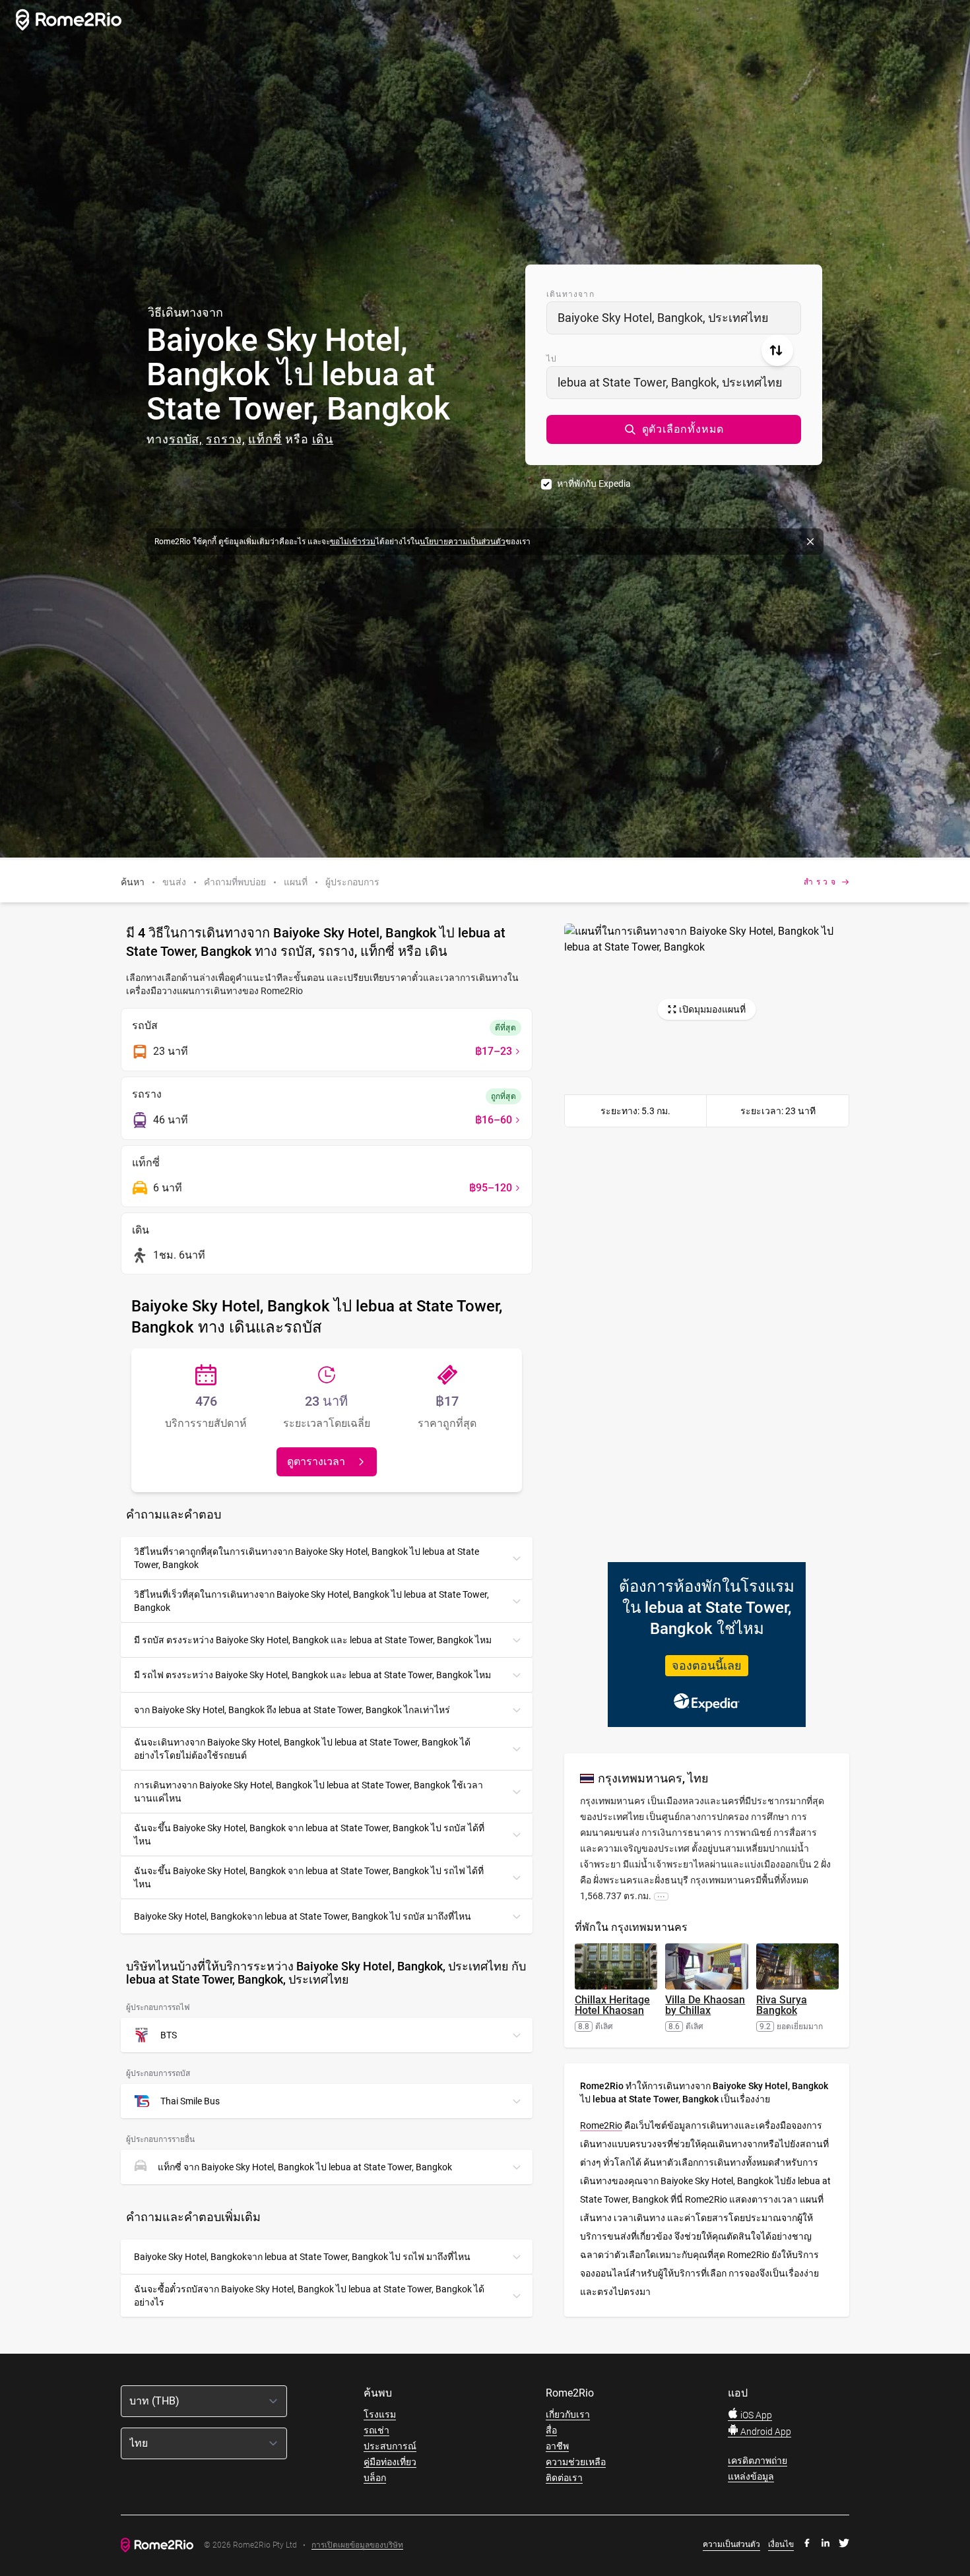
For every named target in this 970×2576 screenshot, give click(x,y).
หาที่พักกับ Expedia (594, 484)
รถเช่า (376, 2430)
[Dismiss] (810, 542)
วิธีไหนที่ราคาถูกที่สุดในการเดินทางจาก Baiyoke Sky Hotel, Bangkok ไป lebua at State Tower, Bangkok (307, 1558)
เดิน (323, 439)
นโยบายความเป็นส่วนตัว (463, 542)
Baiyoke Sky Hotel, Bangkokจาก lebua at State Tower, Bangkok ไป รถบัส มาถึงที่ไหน (303, 1916)
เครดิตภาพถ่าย (758, 2461)
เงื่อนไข (781, 2544)
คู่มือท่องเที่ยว (390, 2462)
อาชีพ (557, 2446)
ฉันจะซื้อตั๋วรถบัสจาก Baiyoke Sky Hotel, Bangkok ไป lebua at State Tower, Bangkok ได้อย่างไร (309, 2296)
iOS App (755, 2415)
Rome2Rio (601, 2125)
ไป (552, 359)
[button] (674, 429)
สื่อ (551, 2430)
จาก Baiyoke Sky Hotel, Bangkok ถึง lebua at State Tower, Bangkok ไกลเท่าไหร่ (292, 1710)
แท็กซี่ (265, 439)
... (661, 1896)
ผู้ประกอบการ (352, 882)
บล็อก (375, 2478)
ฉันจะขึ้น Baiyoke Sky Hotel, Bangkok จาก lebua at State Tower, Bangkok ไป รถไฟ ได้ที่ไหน (309, 1877)
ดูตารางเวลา (316, 1461)
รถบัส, (186, 439)
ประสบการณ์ (390, 2446)
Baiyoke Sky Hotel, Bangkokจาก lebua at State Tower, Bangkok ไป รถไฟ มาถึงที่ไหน (302, 2257)
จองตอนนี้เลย (707, 1665)
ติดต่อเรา (564, 2478)
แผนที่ (296, 882)
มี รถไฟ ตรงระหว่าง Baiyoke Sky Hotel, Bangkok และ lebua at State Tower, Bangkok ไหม (312, 1675)
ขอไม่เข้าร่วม (353, 542)
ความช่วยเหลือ (576, 2462)
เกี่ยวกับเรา (568, 2414)
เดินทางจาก (570, 294)
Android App (765, 2432)
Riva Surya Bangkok (782, 2005)
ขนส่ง (174, 882)
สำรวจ (821, 882)
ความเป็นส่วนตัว (731, 2544)
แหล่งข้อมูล (751, 2476)
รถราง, (225, 439)
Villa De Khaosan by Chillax (705, 2005)
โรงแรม (380, 2414)
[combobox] (674, 318)
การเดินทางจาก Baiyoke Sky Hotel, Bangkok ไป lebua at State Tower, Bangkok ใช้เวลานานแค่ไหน (308, 1792)
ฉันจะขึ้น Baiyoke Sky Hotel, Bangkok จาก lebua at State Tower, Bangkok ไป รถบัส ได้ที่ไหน (309, 1835)
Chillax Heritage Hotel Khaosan (612, 2005)
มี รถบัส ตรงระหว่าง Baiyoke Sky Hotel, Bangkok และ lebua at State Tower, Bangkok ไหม (313, 1640)
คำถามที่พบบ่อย (235, 882)
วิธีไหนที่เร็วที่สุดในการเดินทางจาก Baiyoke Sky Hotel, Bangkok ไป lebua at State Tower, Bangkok (311, 1601)
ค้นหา (133, 882)
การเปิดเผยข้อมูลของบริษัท (357, 2545)
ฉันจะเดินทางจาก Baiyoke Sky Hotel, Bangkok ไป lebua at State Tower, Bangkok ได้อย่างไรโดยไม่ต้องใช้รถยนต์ (302, 1749)
